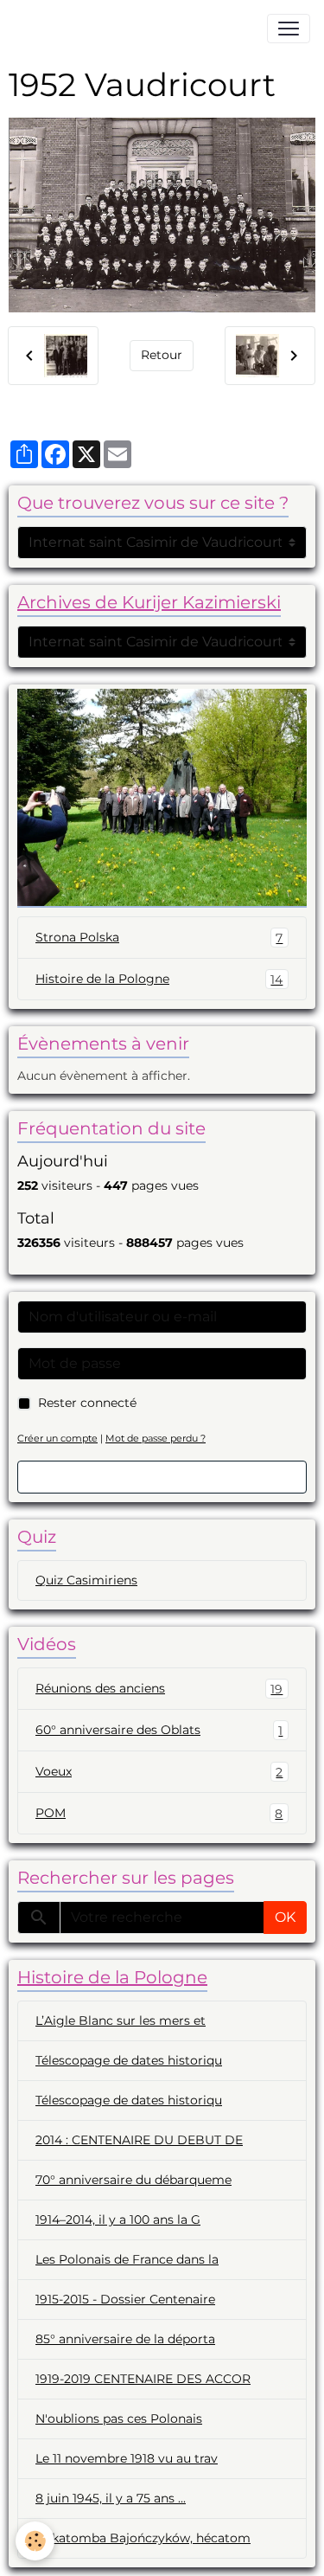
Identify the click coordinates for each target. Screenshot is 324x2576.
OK (285, 1917)
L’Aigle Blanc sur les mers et (121, 2020)
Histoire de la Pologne (159, 979)
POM (159, 1813)
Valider (162, 1477)
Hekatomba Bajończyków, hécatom (143, 2538)
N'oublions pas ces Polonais (119, 2419)
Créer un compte (57, 1438)
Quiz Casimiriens (86, 1580)
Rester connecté (87, 1403)
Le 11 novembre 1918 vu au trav (127, 2458)
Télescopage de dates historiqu (129, 2060)
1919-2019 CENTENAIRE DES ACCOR (143, 2379)
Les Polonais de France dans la (127, 2259)
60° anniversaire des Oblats (159, 1730)
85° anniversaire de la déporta (125, 2339)
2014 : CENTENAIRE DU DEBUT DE (139, 2140)
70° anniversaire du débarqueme (133, 2180)
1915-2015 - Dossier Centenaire (125, 2299)
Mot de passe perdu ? (156, 1438)
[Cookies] (35, 2541)
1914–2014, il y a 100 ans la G (118, 2219)
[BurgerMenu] (289, 29)
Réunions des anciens (159, 1689)
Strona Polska (159, 938)
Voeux (159, 1772)
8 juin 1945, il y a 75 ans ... (111, 2498)
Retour (162, 355)
